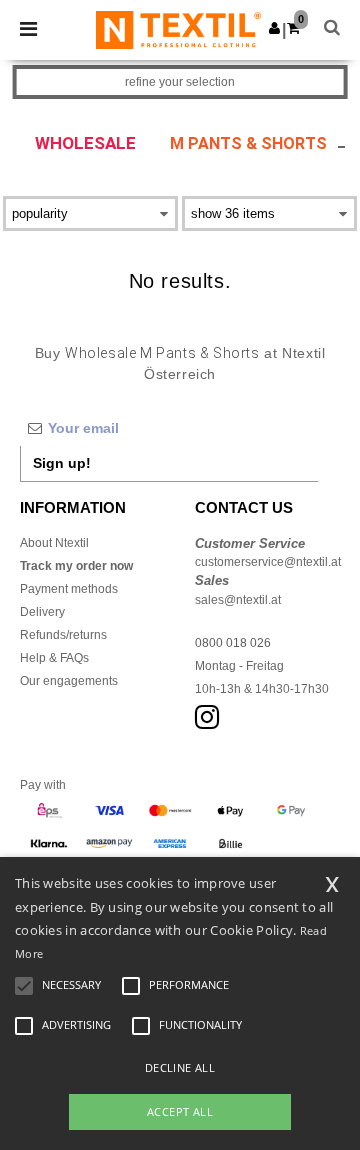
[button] (274, 28)
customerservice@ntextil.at (268, 562)
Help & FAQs (54, 658)
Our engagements (69, 681)
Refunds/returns (63, 635)
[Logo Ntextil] (178, 29)
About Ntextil (54, 543)
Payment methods (69, 589)
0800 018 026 (233, 643)
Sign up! (62, 463)
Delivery (42, 612)
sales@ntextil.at (238, 600)
